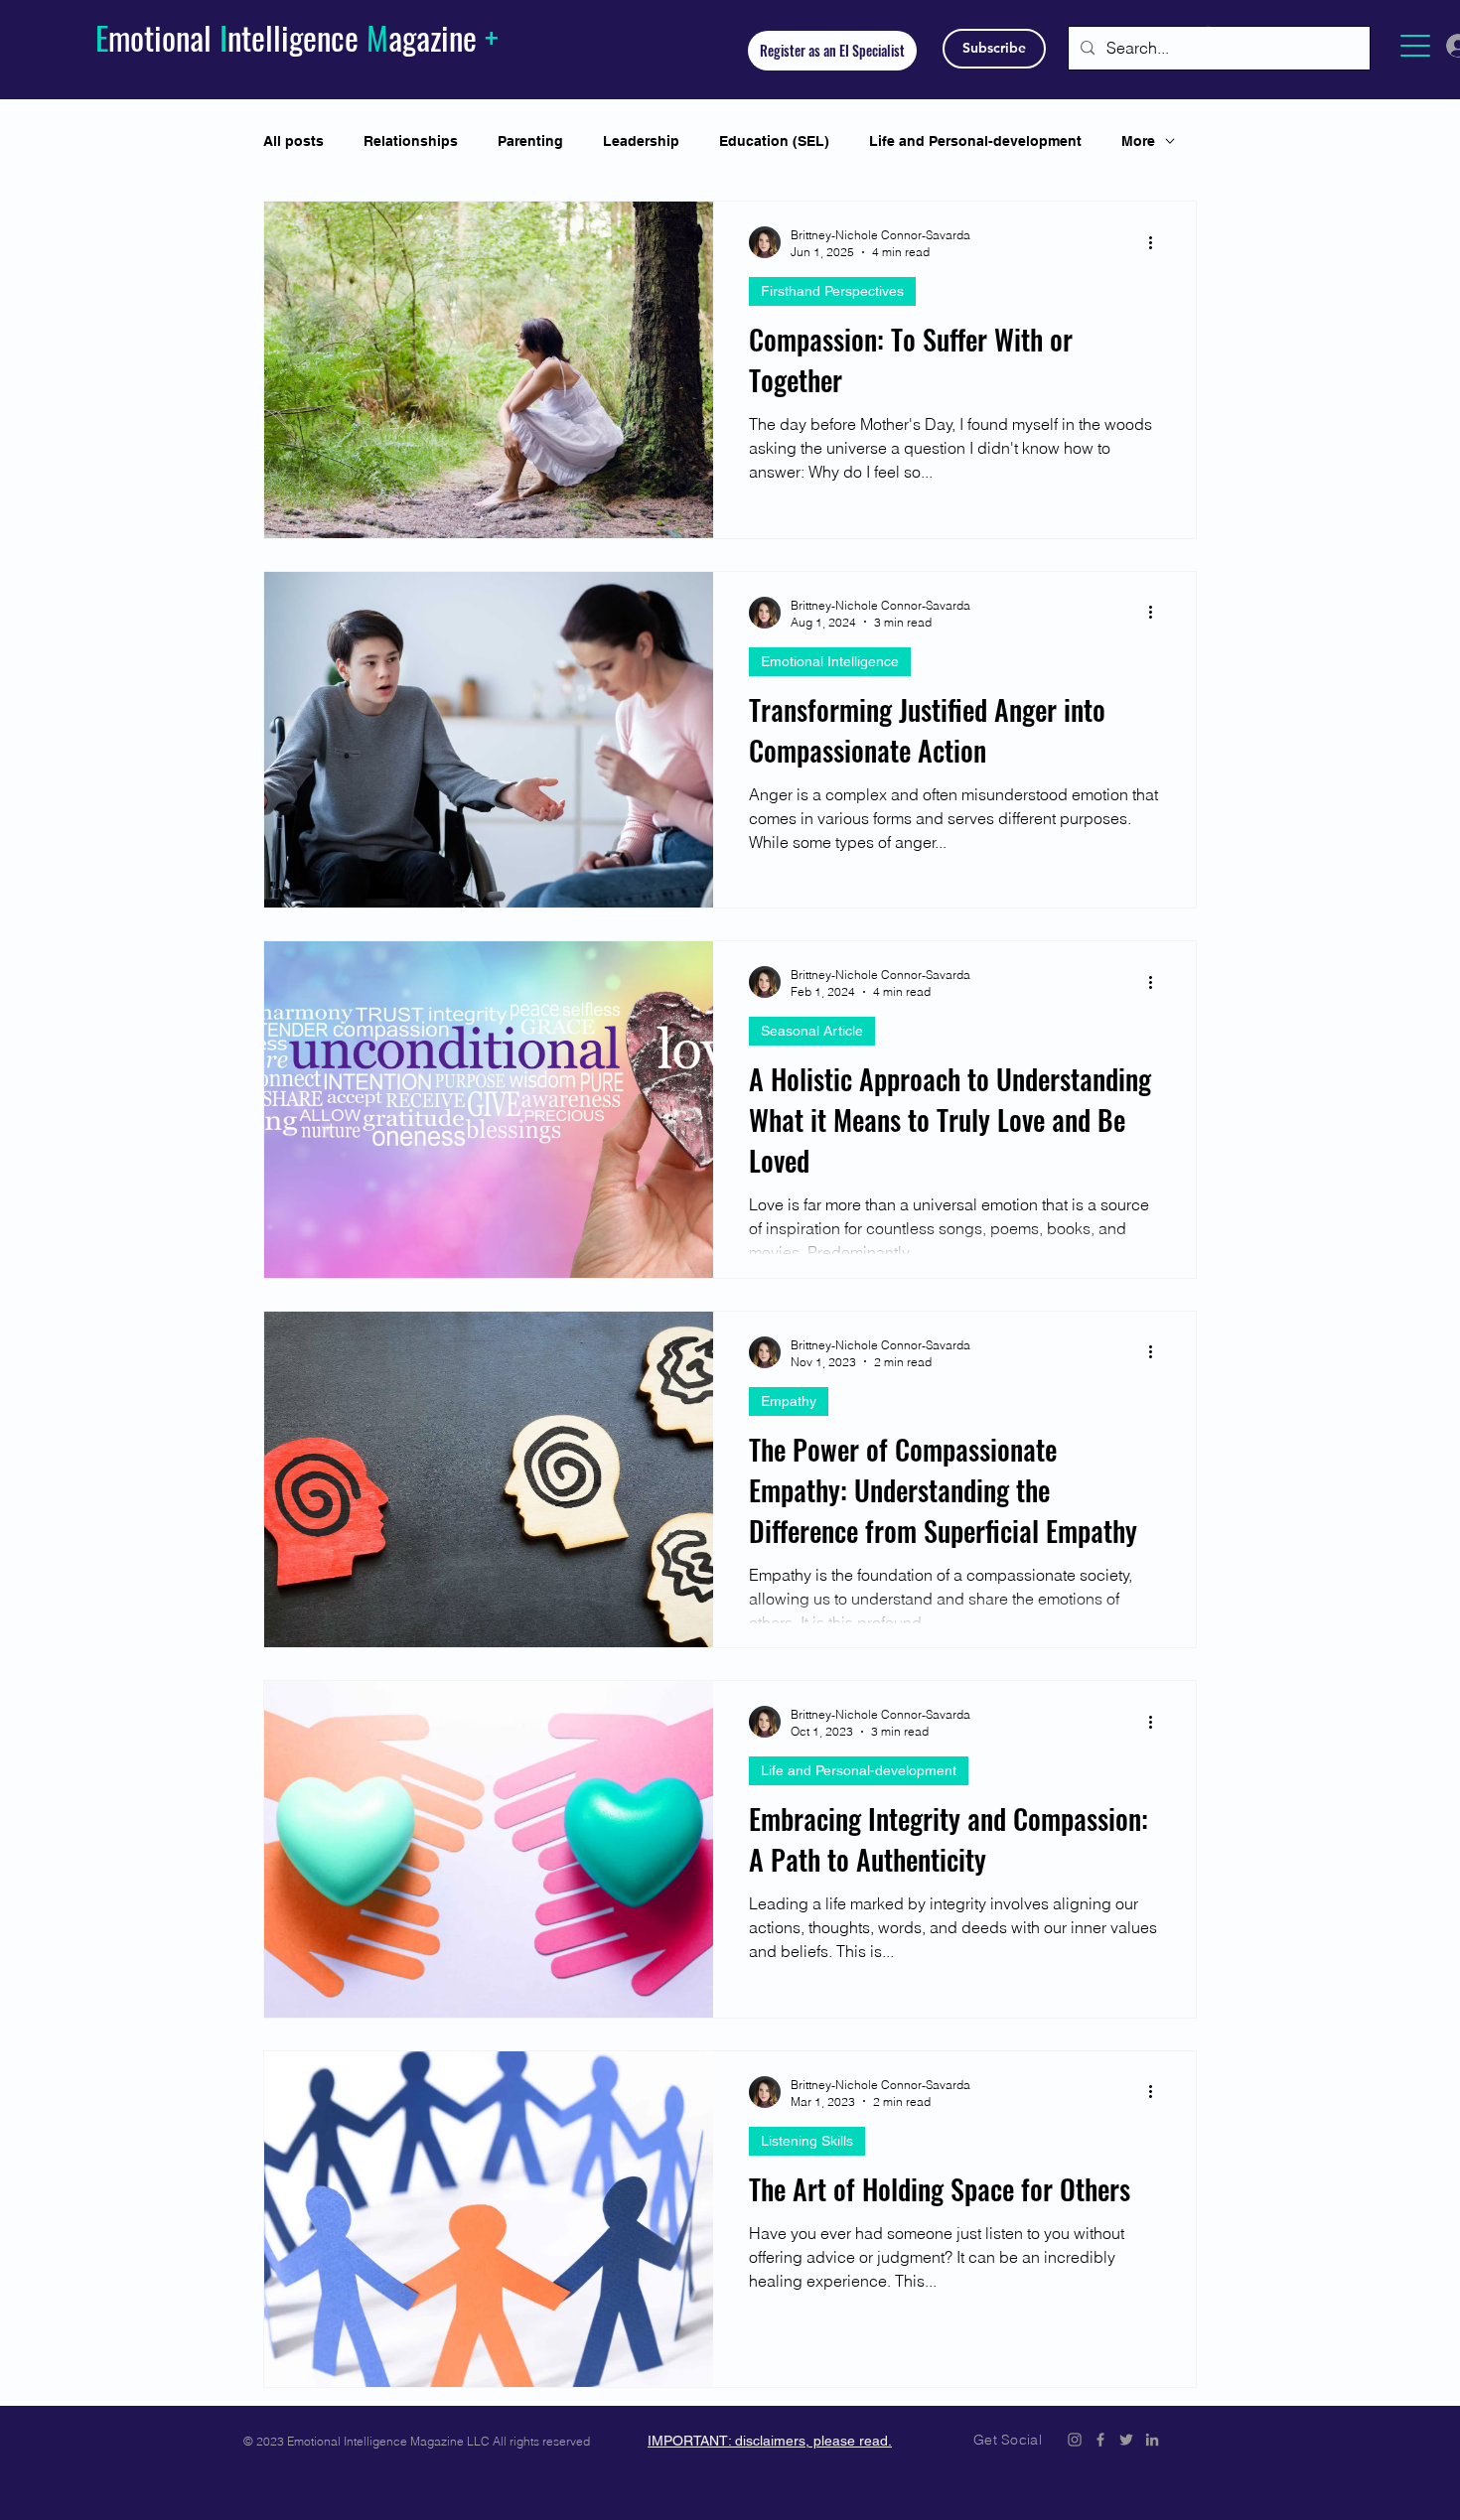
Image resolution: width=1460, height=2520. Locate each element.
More (1138, 141)
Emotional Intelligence (830, 661)
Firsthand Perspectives (832, 291)
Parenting (530, 141)
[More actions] (1157, 242)
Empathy (789, 1401)
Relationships (411, 141)
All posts (293, 141)
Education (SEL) (774, 141)
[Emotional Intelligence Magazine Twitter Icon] (1126, 2440)
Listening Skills (807, 2141)
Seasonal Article (812, 1031)
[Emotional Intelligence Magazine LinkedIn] (1152, 2440)
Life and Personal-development (975, 141)
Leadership (641, 141)
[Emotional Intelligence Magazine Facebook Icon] (1100, 2440)
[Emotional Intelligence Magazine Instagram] (1075, 2440)
